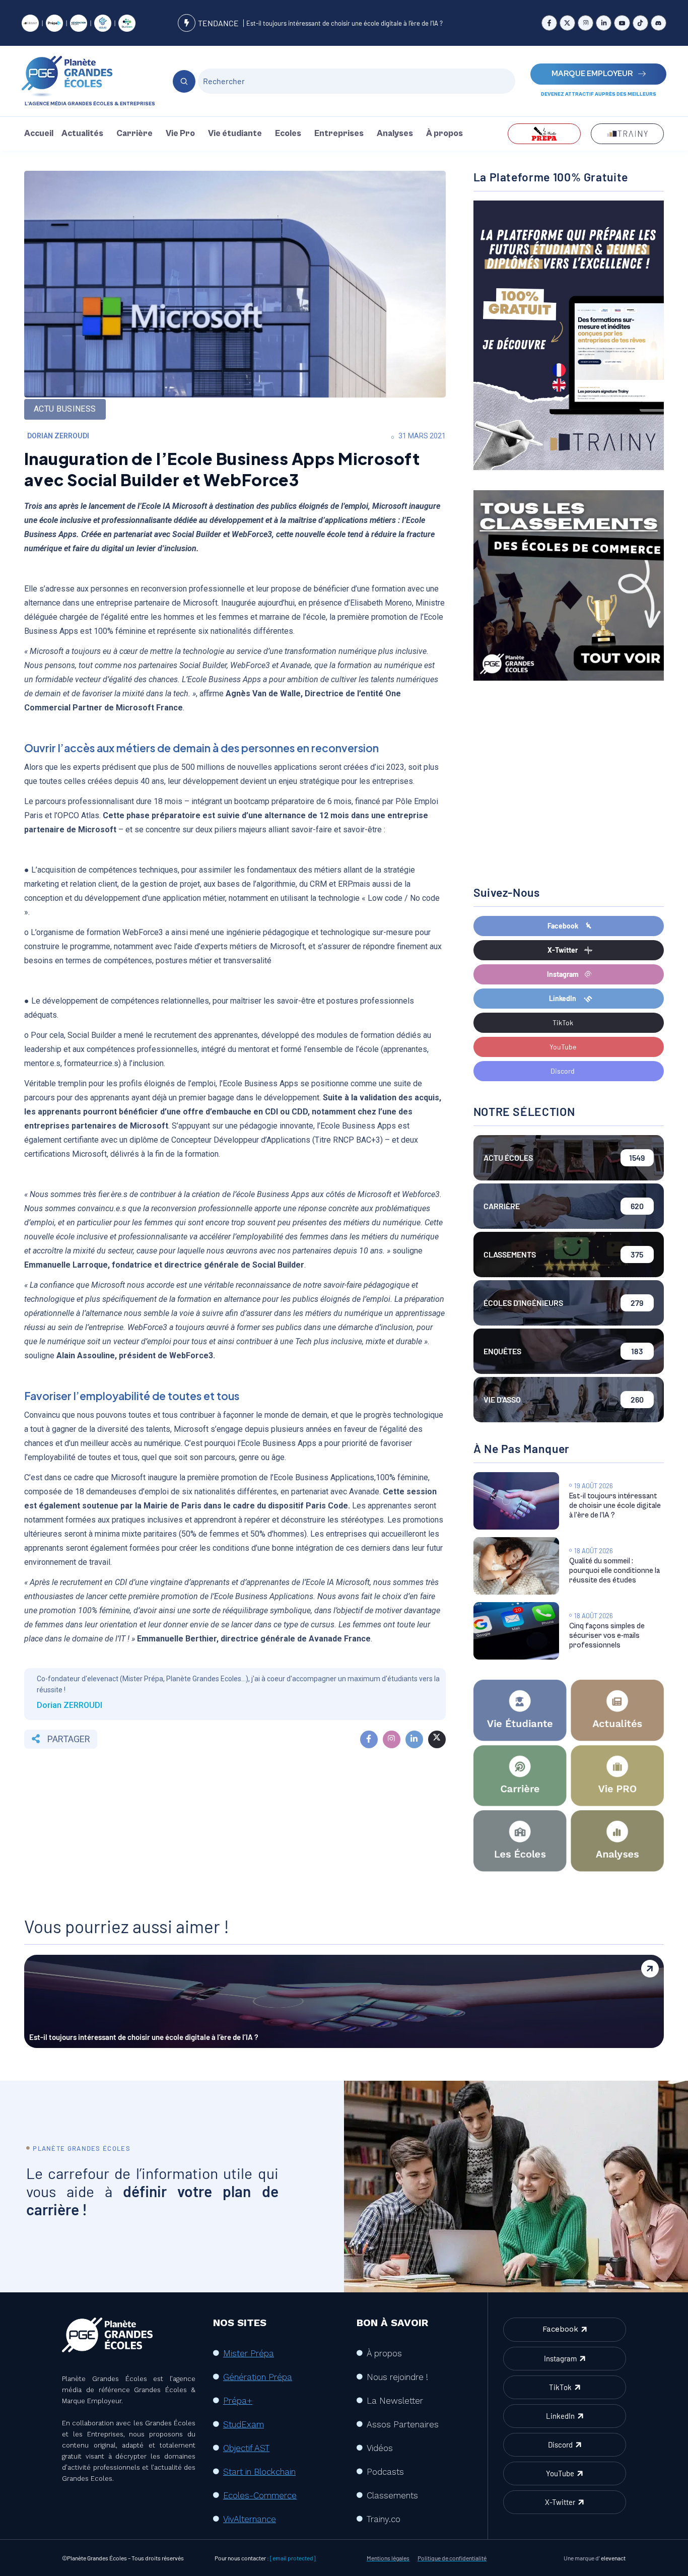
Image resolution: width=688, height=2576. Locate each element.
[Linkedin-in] (604, 23)
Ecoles (288, 134)
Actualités (82, 134)
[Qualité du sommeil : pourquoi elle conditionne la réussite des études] (516, 1566)
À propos (444, 134)
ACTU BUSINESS (65, 409)
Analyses (395, 134)
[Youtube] (622, 23)
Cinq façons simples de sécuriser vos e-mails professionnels (607, 1636)
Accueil (39, 134)
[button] (85, 134)
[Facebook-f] (549, 23)
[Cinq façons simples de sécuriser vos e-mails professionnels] (516, 1631)
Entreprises (339, 134)
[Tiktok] (640, 23)
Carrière (134, 134)
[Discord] (659, 23)
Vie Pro (180, 134)
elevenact (613, 2558)
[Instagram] (586, 23)
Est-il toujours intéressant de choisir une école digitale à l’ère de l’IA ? (345, 23)
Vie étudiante (235, 134)
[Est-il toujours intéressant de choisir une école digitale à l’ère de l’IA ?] (516, 1501)
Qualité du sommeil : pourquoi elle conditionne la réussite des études (614, 1571)
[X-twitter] (567, 23)
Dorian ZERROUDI (58, 436)
